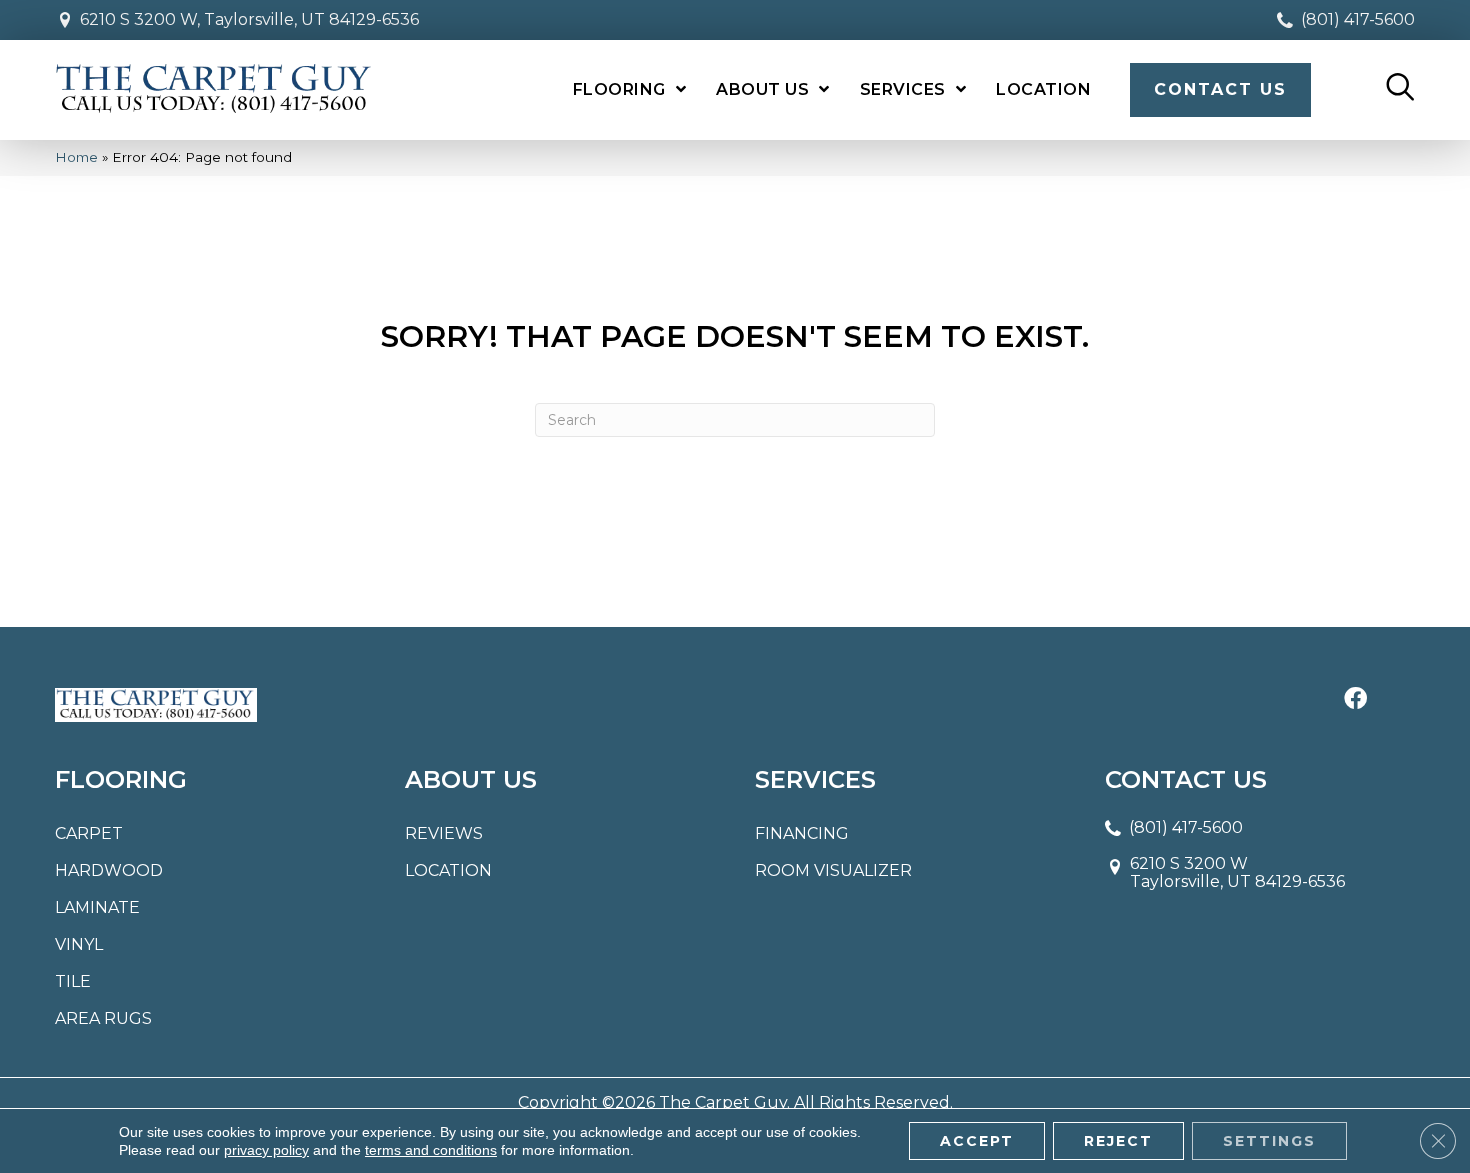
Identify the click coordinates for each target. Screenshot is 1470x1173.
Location (448, 870)
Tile (73, 981)
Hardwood (109, 870)
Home (76, 157)
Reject (1118, 1141)
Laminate (97, 907)
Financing (802, 833)
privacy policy (266, 1150)
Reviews (444, 833)
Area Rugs (103, 1018)
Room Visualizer (833, 870)
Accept (977, 1141)
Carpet (89, 833)
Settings (1269, 1141)
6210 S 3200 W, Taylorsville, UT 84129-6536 (249, 19)
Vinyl (79, 944)
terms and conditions (431, 1150)
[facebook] (1355, 700)
